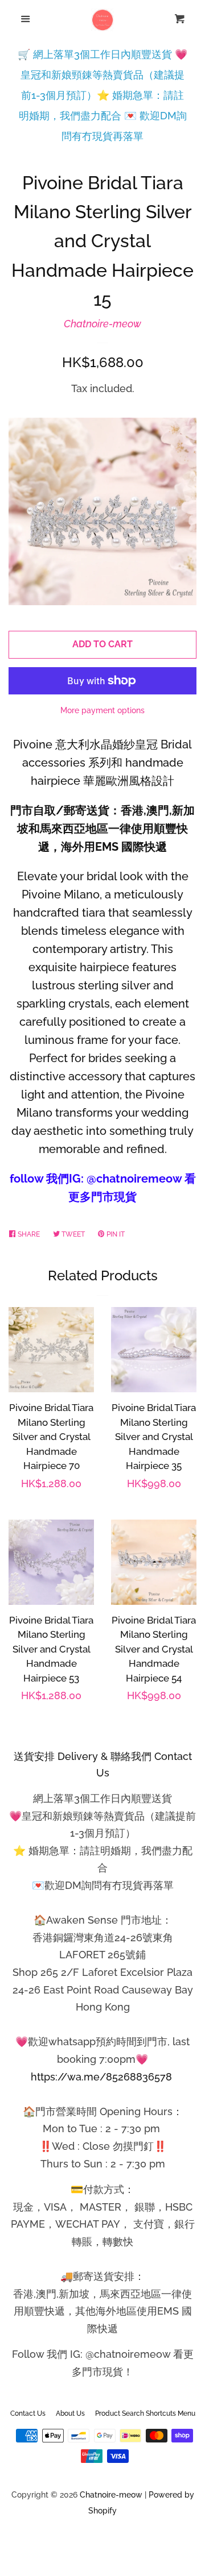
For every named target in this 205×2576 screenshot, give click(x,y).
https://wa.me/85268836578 (101, 2077)
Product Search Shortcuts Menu (145, 2413)
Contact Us (28, 2413)
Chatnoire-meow (102, 324)
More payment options (102, 710)
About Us (70, 2413)
